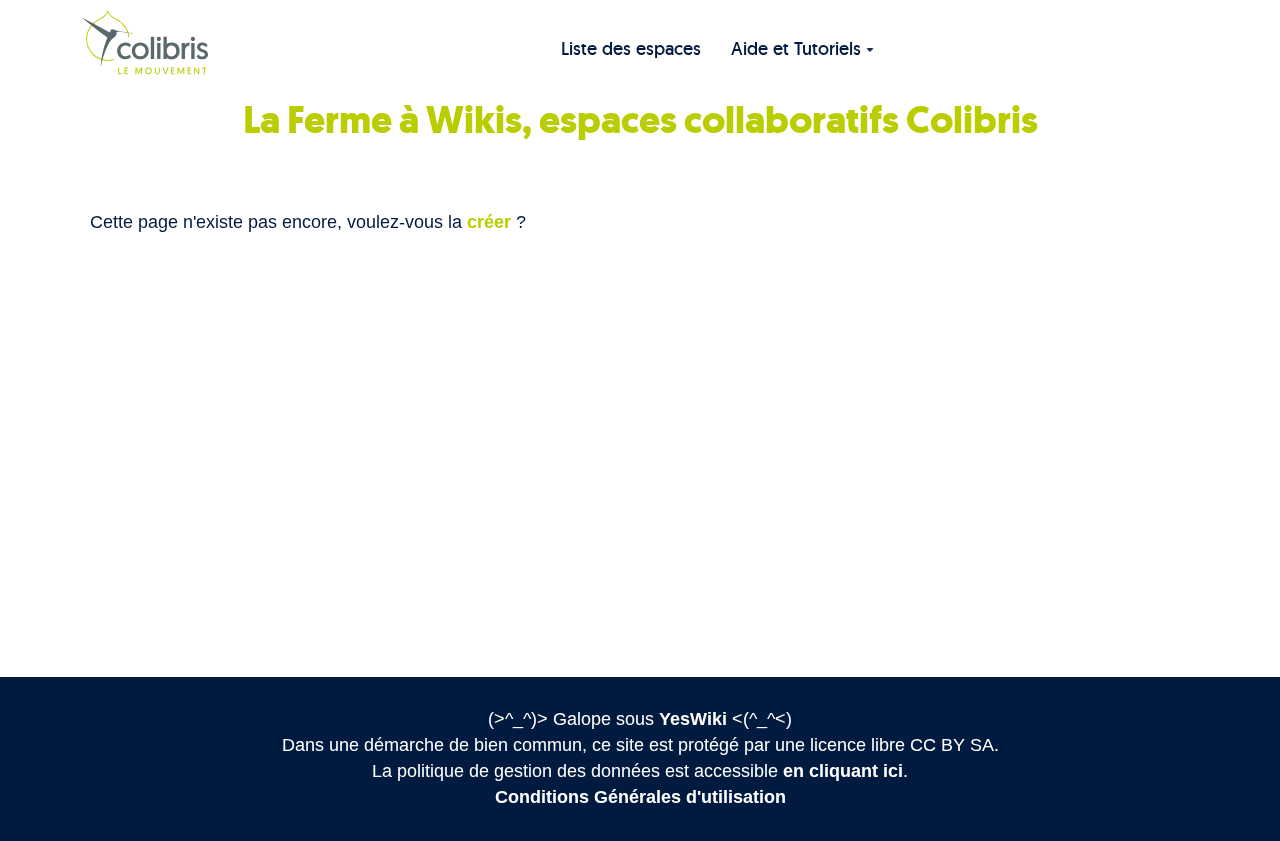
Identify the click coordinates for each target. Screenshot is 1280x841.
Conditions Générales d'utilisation (640, 797)
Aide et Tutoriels (796, 48)
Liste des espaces (631, 48)
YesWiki (693, 719)
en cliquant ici (843, 771)
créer (489, 222)
